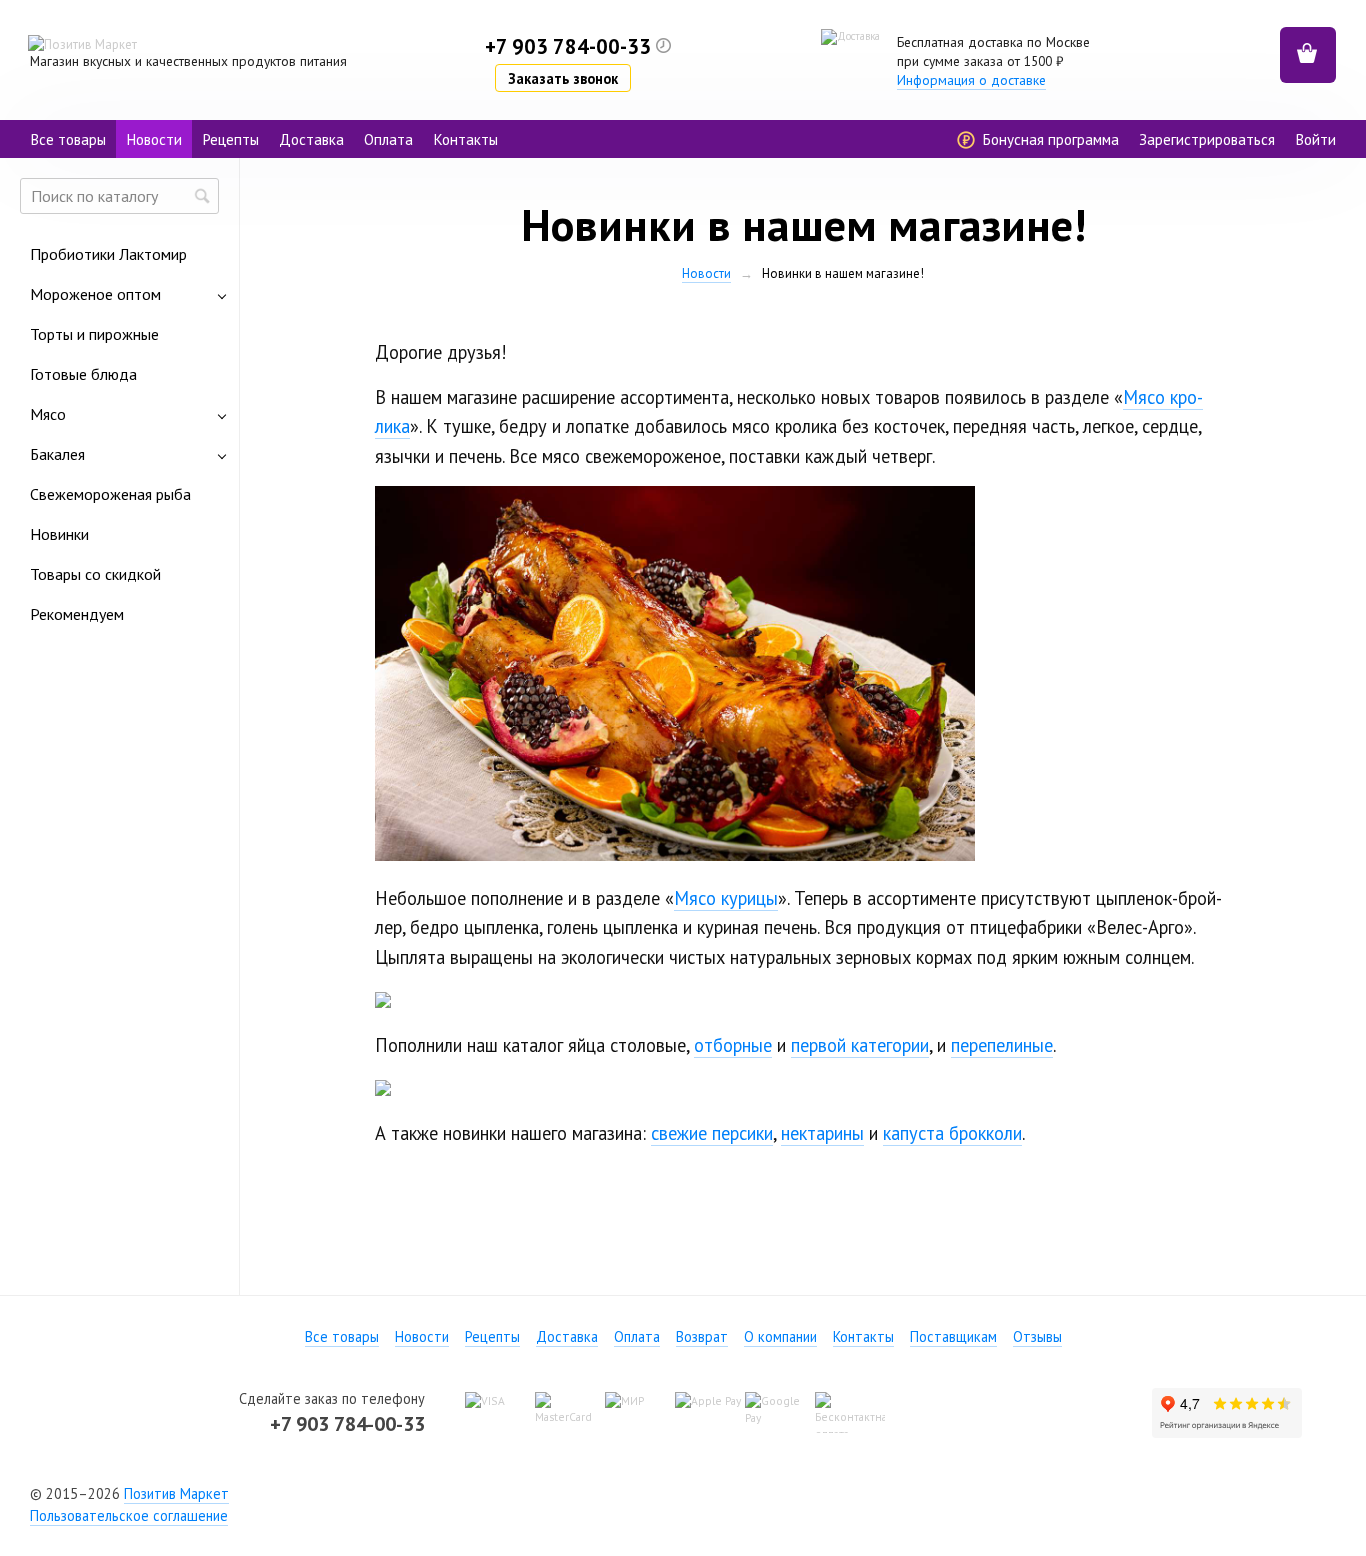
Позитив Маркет (176, 1493)
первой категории (860, 1045)
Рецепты (230, 139)
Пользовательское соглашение (129, 1515)
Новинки (59, 534)
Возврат (702, 1336)
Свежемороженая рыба (110, 494)
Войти (1315, 139)
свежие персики (712, 1133)
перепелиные (1002, 1045)
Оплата (388, 139)
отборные (733, 1045)
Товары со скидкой (95, 574)
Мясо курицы (726, 898)
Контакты (465, 139)
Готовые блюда (83, 374)
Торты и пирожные (94, 334)
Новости (154, 139)
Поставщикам (953, 1336)
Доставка (311, 139)
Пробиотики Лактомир (108, 254)
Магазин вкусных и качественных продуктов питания (188, 61)
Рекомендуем (77, 614)
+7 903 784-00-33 (347, 1423)
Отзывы (1037, 1336)
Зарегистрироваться (1207, 139)
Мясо (48, 414)
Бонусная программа (1048, 139)
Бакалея (57, 454)
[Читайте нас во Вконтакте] (683, 1493)
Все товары (68, 139)
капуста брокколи (952, 1133)
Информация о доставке (971, 80)
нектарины (822, 1133)
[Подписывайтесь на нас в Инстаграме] (719, 1493)
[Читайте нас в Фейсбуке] (647, 1493)
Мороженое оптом (95, 294)
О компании (780, 1336)
